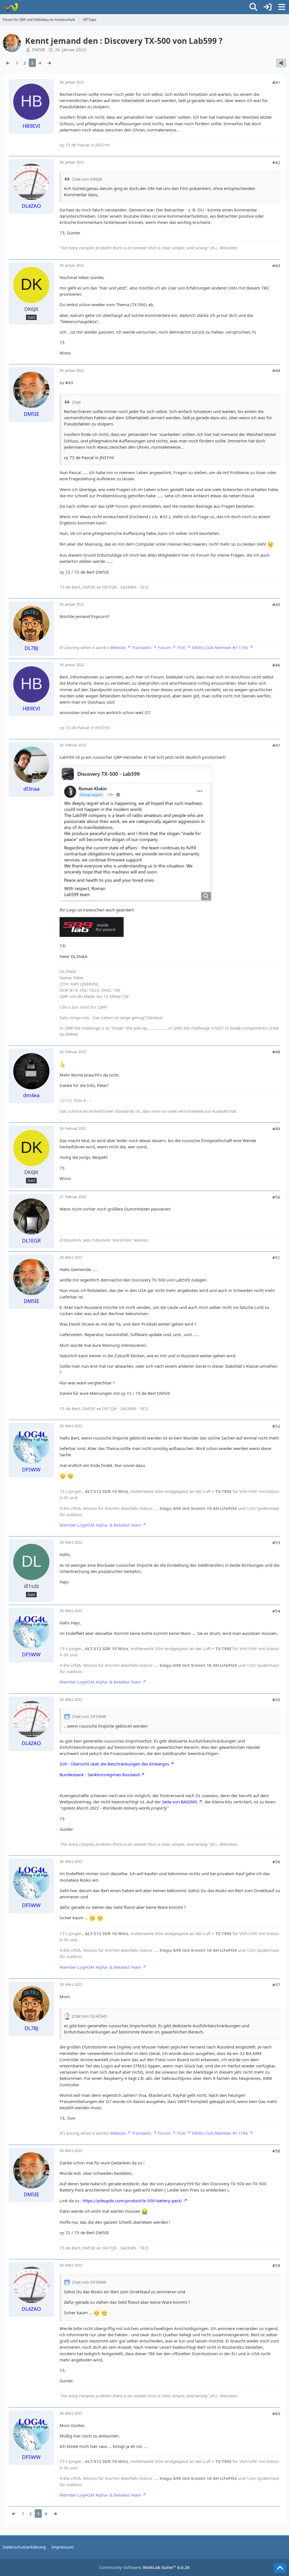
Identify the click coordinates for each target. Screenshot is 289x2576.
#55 (276, 1700)
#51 (276, 1257)
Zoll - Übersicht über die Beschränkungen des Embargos (114, 1764)
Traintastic (142, 647)
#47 (276, 745)
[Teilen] (281, 63)
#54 (276, 1611)
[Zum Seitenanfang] (280, 2568)
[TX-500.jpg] (136, 833)
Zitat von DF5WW (89, 1716)
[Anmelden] (268, 7)
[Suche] (253, 7)
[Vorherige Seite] (8, 63)
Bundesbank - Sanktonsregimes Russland (100, 1775)
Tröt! (181, 647)
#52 (276, 1426)
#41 (276, 82)
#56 (276, 1862)
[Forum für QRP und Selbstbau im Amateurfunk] (11, 7)
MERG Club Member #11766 (220, 647)
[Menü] (282, 7)
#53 (276, 1542)
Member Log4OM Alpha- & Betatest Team (100, 1525)
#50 (276, 1197)
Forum (164, 647)
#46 (276, 665)
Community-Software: (144, 2567)
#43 (276, 265)
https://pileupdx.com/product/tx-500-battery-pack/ (133, 2201)
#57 (276, 1985)
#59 (276, 2265)
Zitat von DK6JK (87, 179)
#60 (276, 2413)
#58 (276, 2151)
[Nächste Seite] (49, 63)
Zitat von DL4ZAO (89, 2016)
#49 (276, 1129)
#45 (276, 604)
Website (118, 647)
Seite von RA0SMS (180, 1802)
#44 (276, 370)
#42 (276, 162)
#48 (276, 1052)
